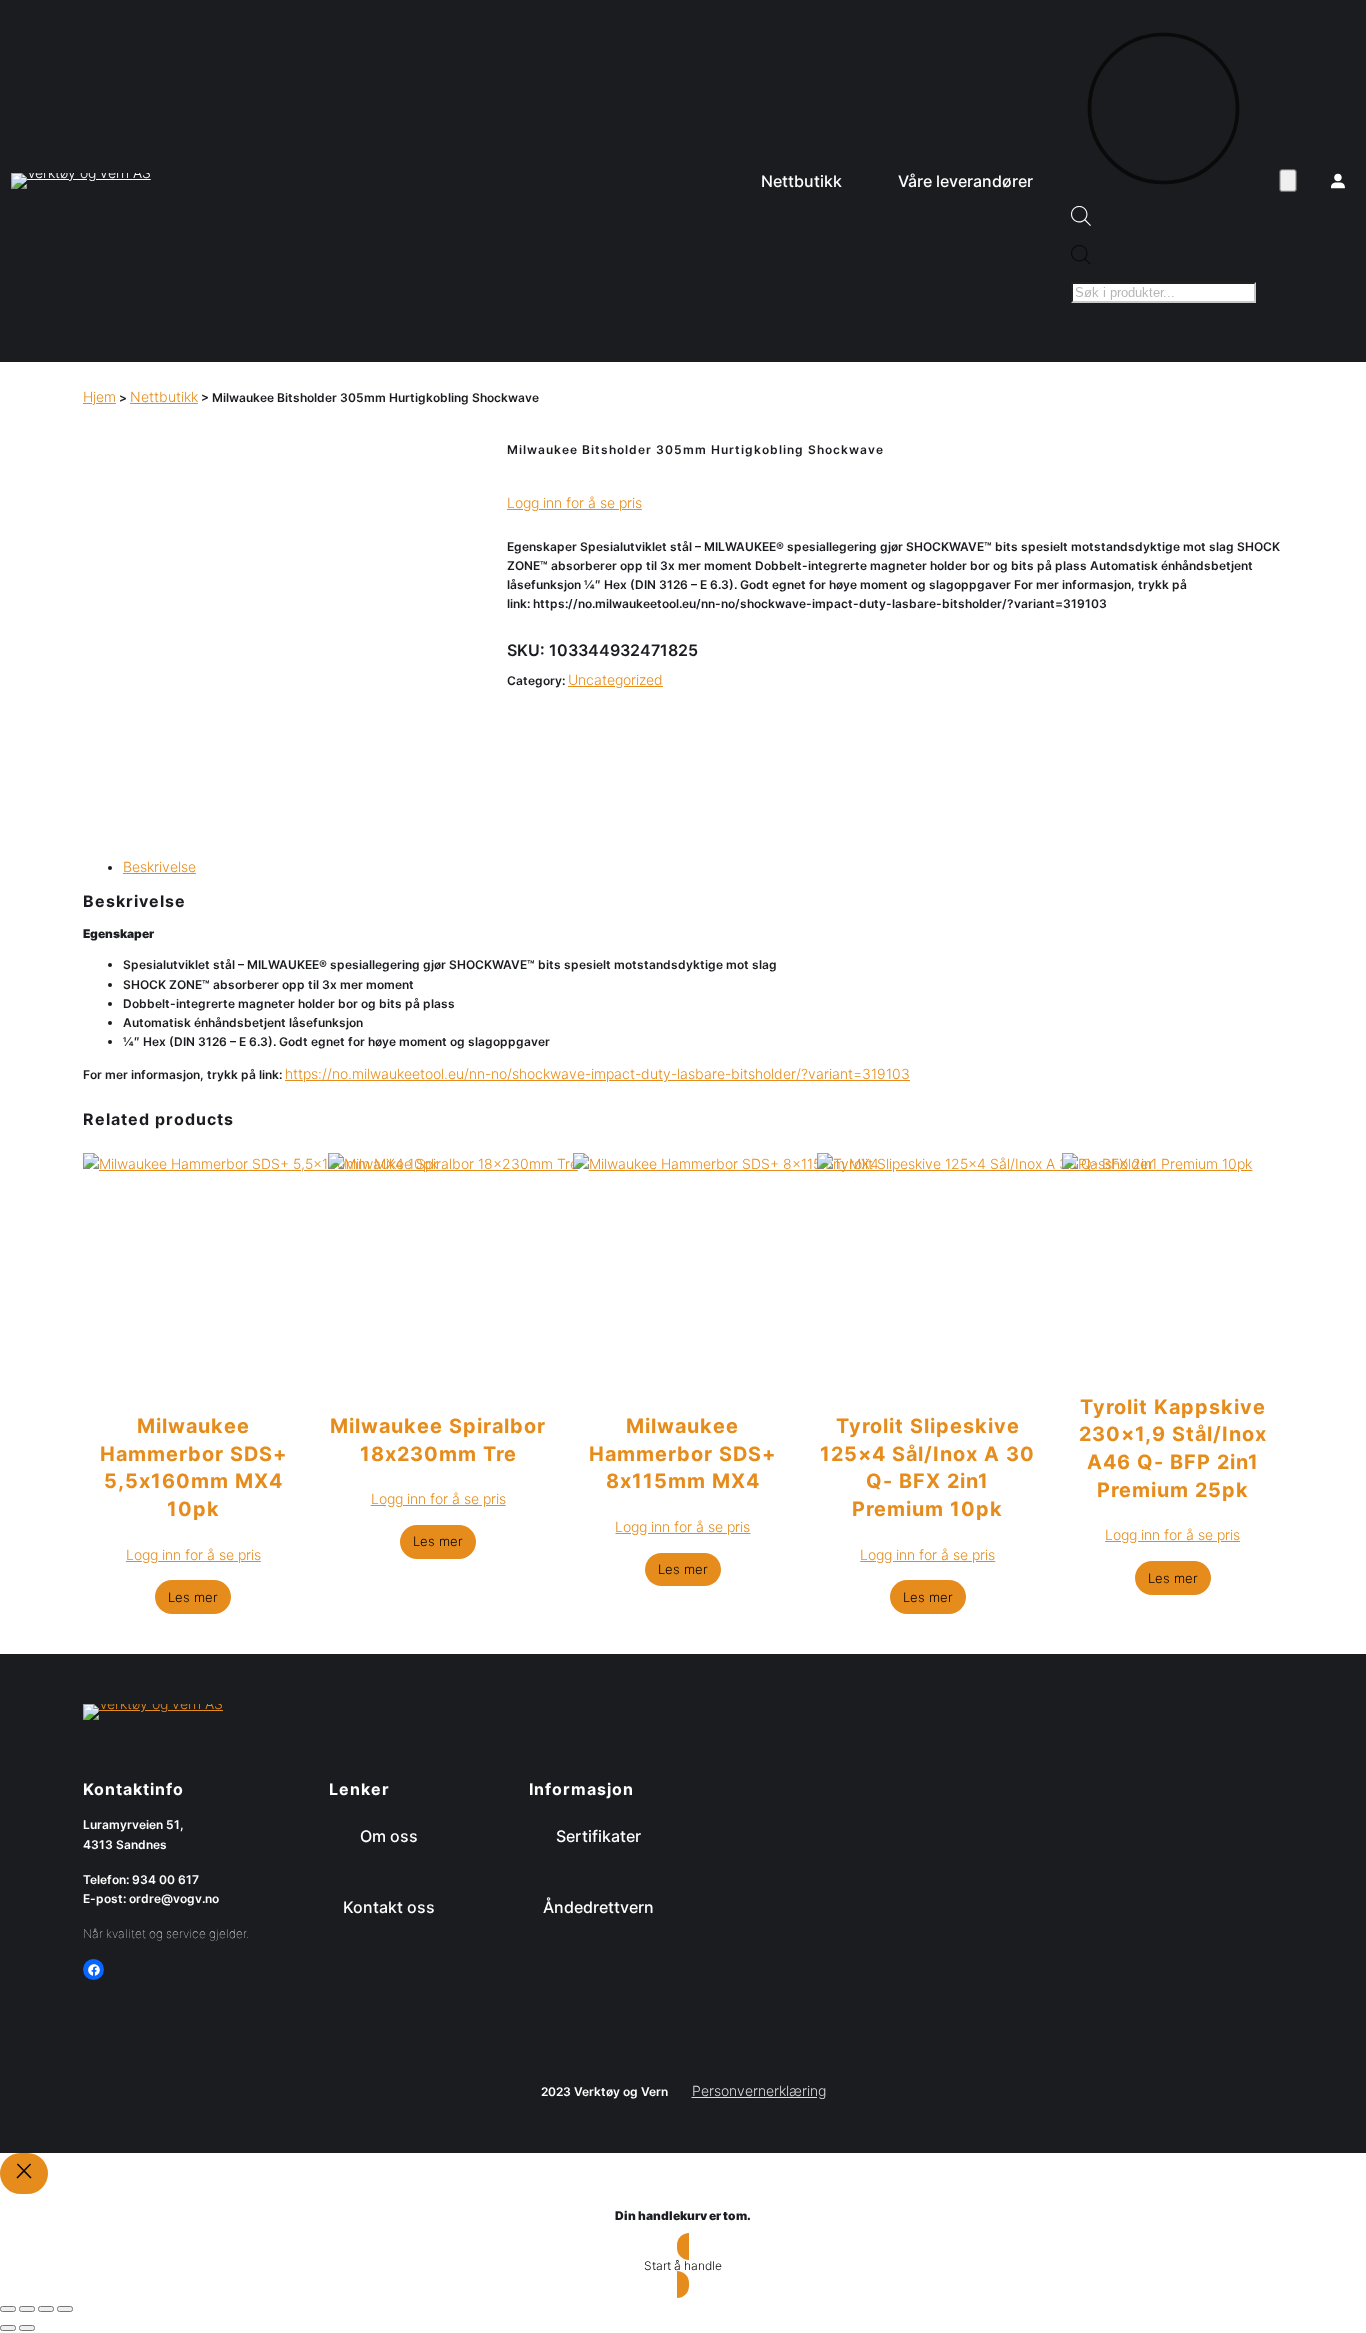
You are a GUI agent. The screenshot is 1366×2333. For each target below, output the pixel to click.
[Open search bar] (1081, 220)
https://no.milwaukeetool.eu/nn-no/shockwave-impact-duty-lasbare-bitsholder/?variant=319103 (597, 1073)
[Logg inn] (1338, 181)
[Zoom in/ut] (8, 2309)
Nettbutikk (164, 396)
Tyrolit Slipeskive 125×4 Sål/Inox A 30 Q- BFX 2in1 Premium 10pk (927, 1467)
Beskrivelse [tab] (159, 866)
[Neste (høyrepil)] (27, 2328)
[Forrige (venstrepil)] (8, 2328)
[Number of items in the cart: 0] (1288, 181)
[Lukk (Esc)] (65, 2309)
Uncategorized (615, 679)
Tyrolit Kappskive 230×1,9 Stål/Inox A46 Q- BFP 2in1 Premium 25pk (1173, 1448)
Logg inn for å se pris (574, 502)
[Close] (24, 2173)
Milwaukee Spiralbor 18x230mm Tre (438, 1440)
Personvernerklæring (759, 2090)
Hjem (99, 396)
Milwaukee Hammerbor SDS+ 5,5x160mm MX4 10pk (193, 1467)
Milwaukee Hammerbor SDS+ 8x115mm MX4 (682, 1453)
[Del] (46, 2309)
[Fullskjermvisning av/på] (27, 2309)
